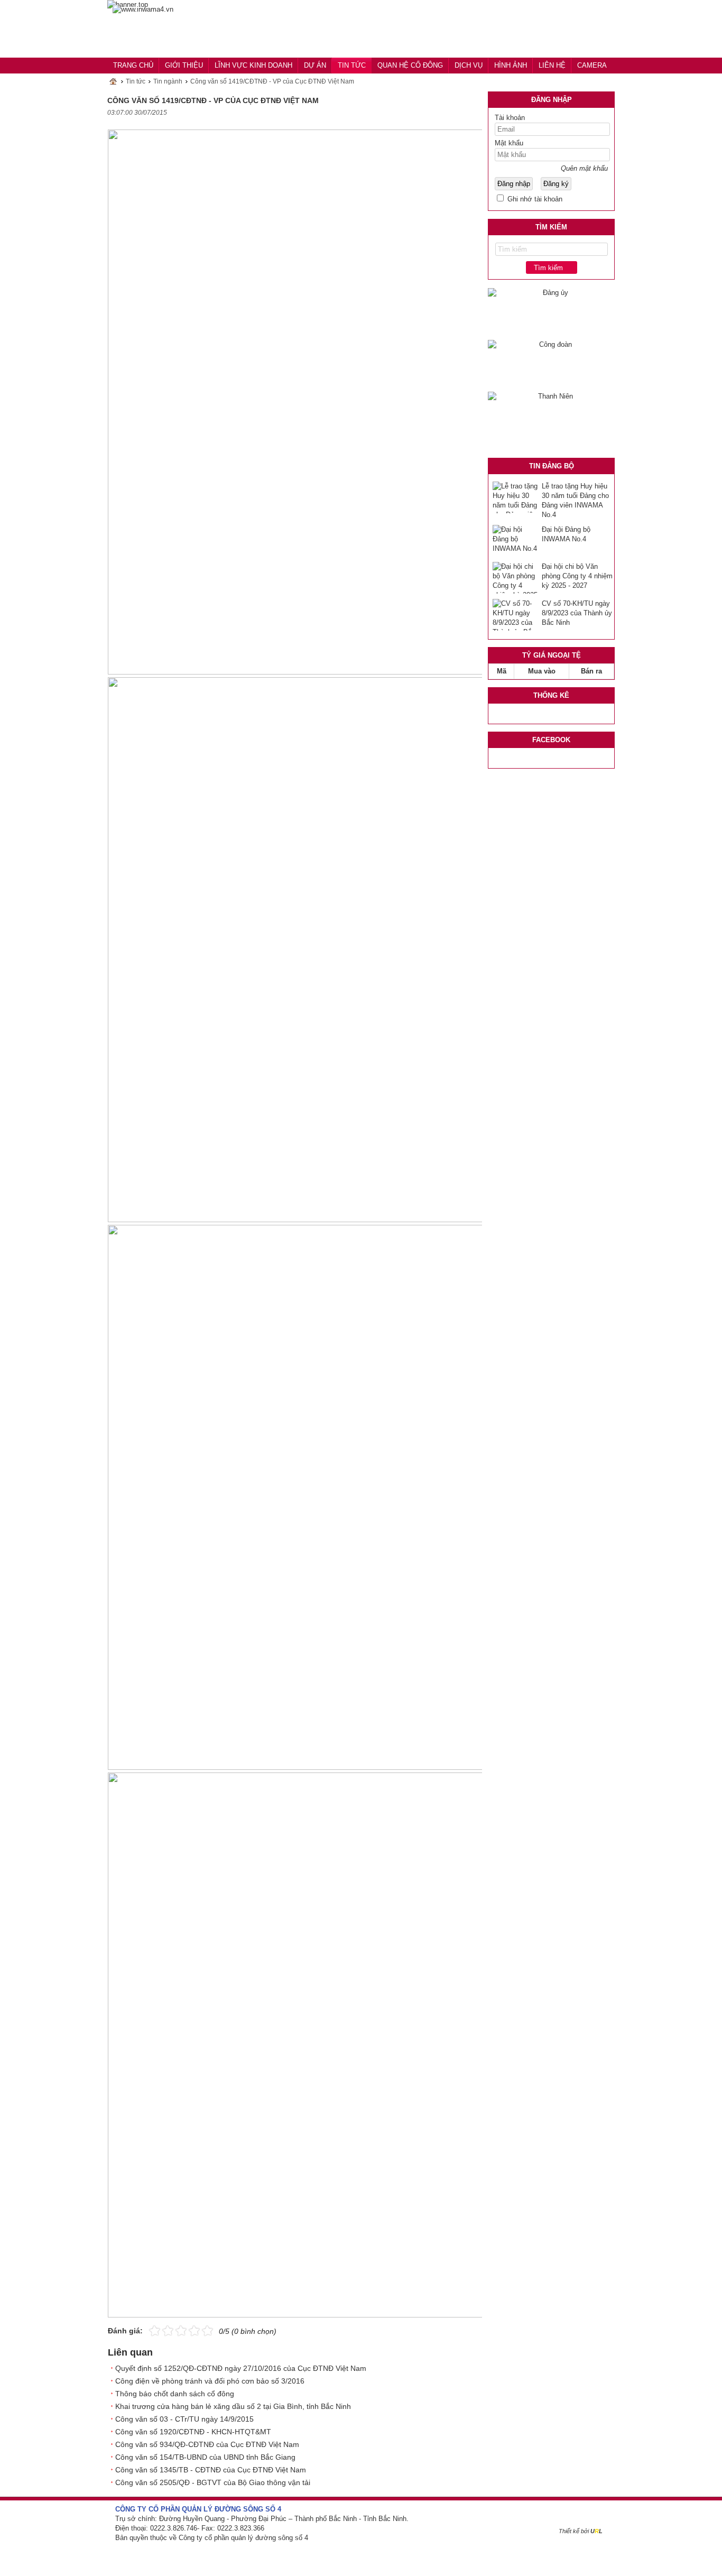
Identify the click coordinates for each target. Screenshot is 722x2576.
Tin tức (136, 81)
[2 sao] (161, 2330)
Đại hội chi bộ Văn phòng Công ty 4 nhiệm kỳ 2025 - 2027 (577, 576)
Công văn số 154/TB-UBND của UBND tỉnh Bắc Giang (205, 2457)
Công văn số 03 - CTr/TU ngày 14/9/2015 (184, 2419)
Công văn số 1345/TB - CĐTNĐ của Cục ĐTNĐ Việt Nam (211, 2470)
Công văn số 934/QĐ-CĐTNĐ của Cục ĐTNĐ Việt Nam (207, 2444)
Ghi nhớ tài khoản (534, 199)
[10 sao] (149, 2330)
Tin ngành (168, 81)
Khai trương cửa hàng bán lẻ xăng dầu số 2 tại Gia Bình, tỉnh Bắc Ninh (233, 2406)
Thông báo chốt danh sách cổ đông (175, 2394)
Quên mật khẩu (584, 168)
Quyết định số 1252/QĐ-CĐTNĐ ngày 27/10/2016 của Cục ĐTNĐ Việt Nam (241, 2368)
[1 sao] (155, 2330)
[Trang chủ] (143, 10)
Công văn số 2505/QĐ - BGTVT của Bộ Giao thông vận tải (213, 2482)
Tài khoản (510, 118)
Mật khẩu (509, 143)
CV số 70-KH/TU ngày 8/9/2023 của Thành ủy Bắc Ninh (577, 613)
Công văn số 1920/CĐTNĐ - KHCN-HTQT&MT (193, 2432)
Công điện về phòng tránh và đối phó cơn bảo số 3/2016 (210, 2381)
